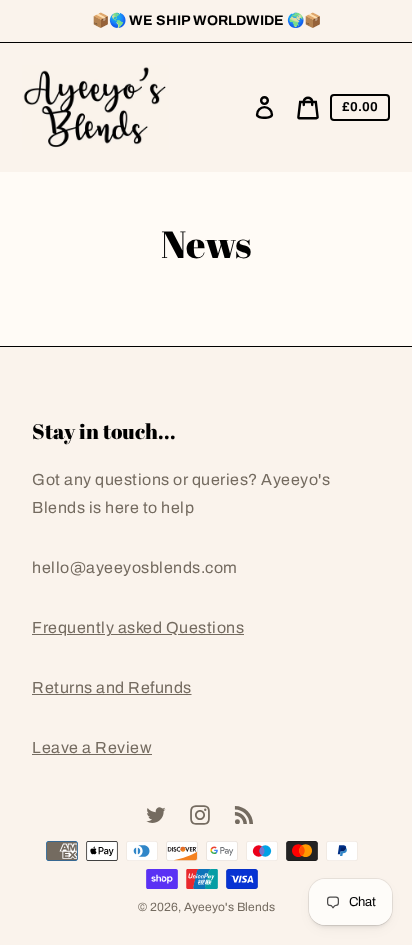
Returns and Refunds (112, 687)
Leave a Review (92, 747)
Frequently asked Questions (138, 627)
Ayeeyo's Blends (229, 907)
